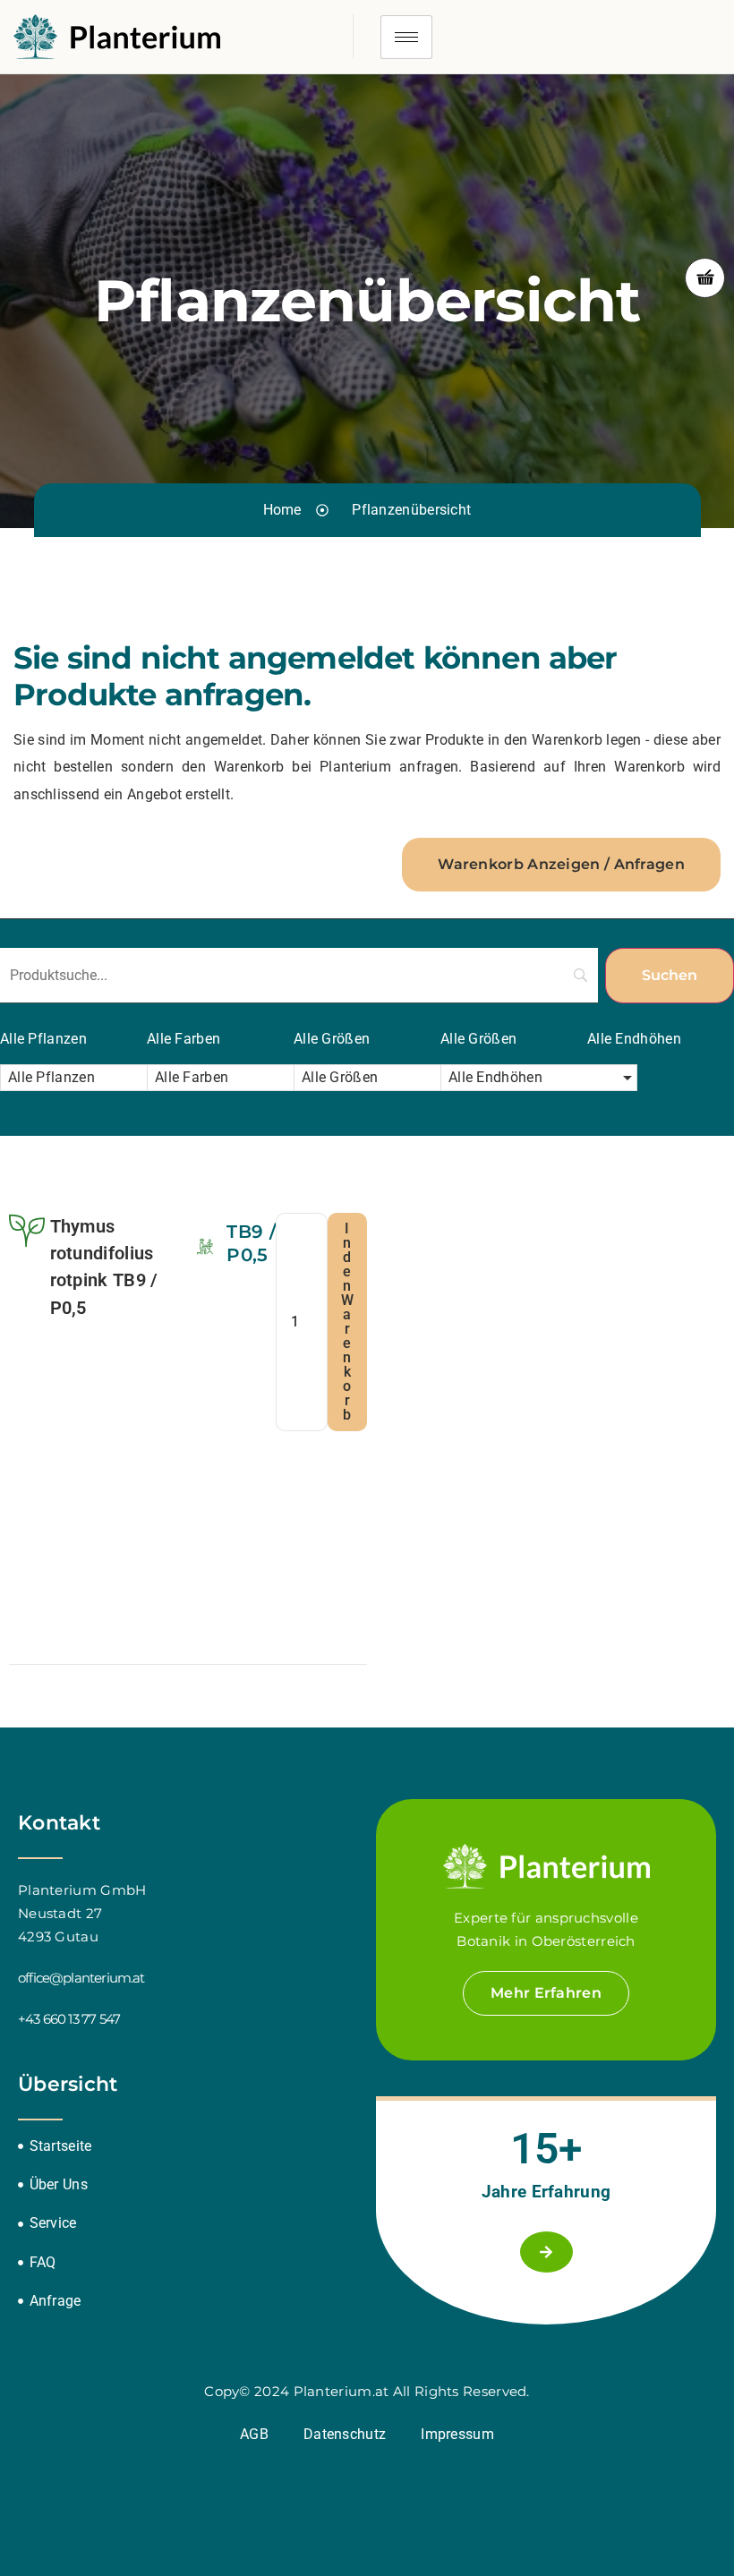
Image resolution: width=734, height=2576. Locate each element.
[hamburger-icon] (406, 37)
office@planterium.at (81, 1978)
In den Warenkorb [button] (347, 1322)
